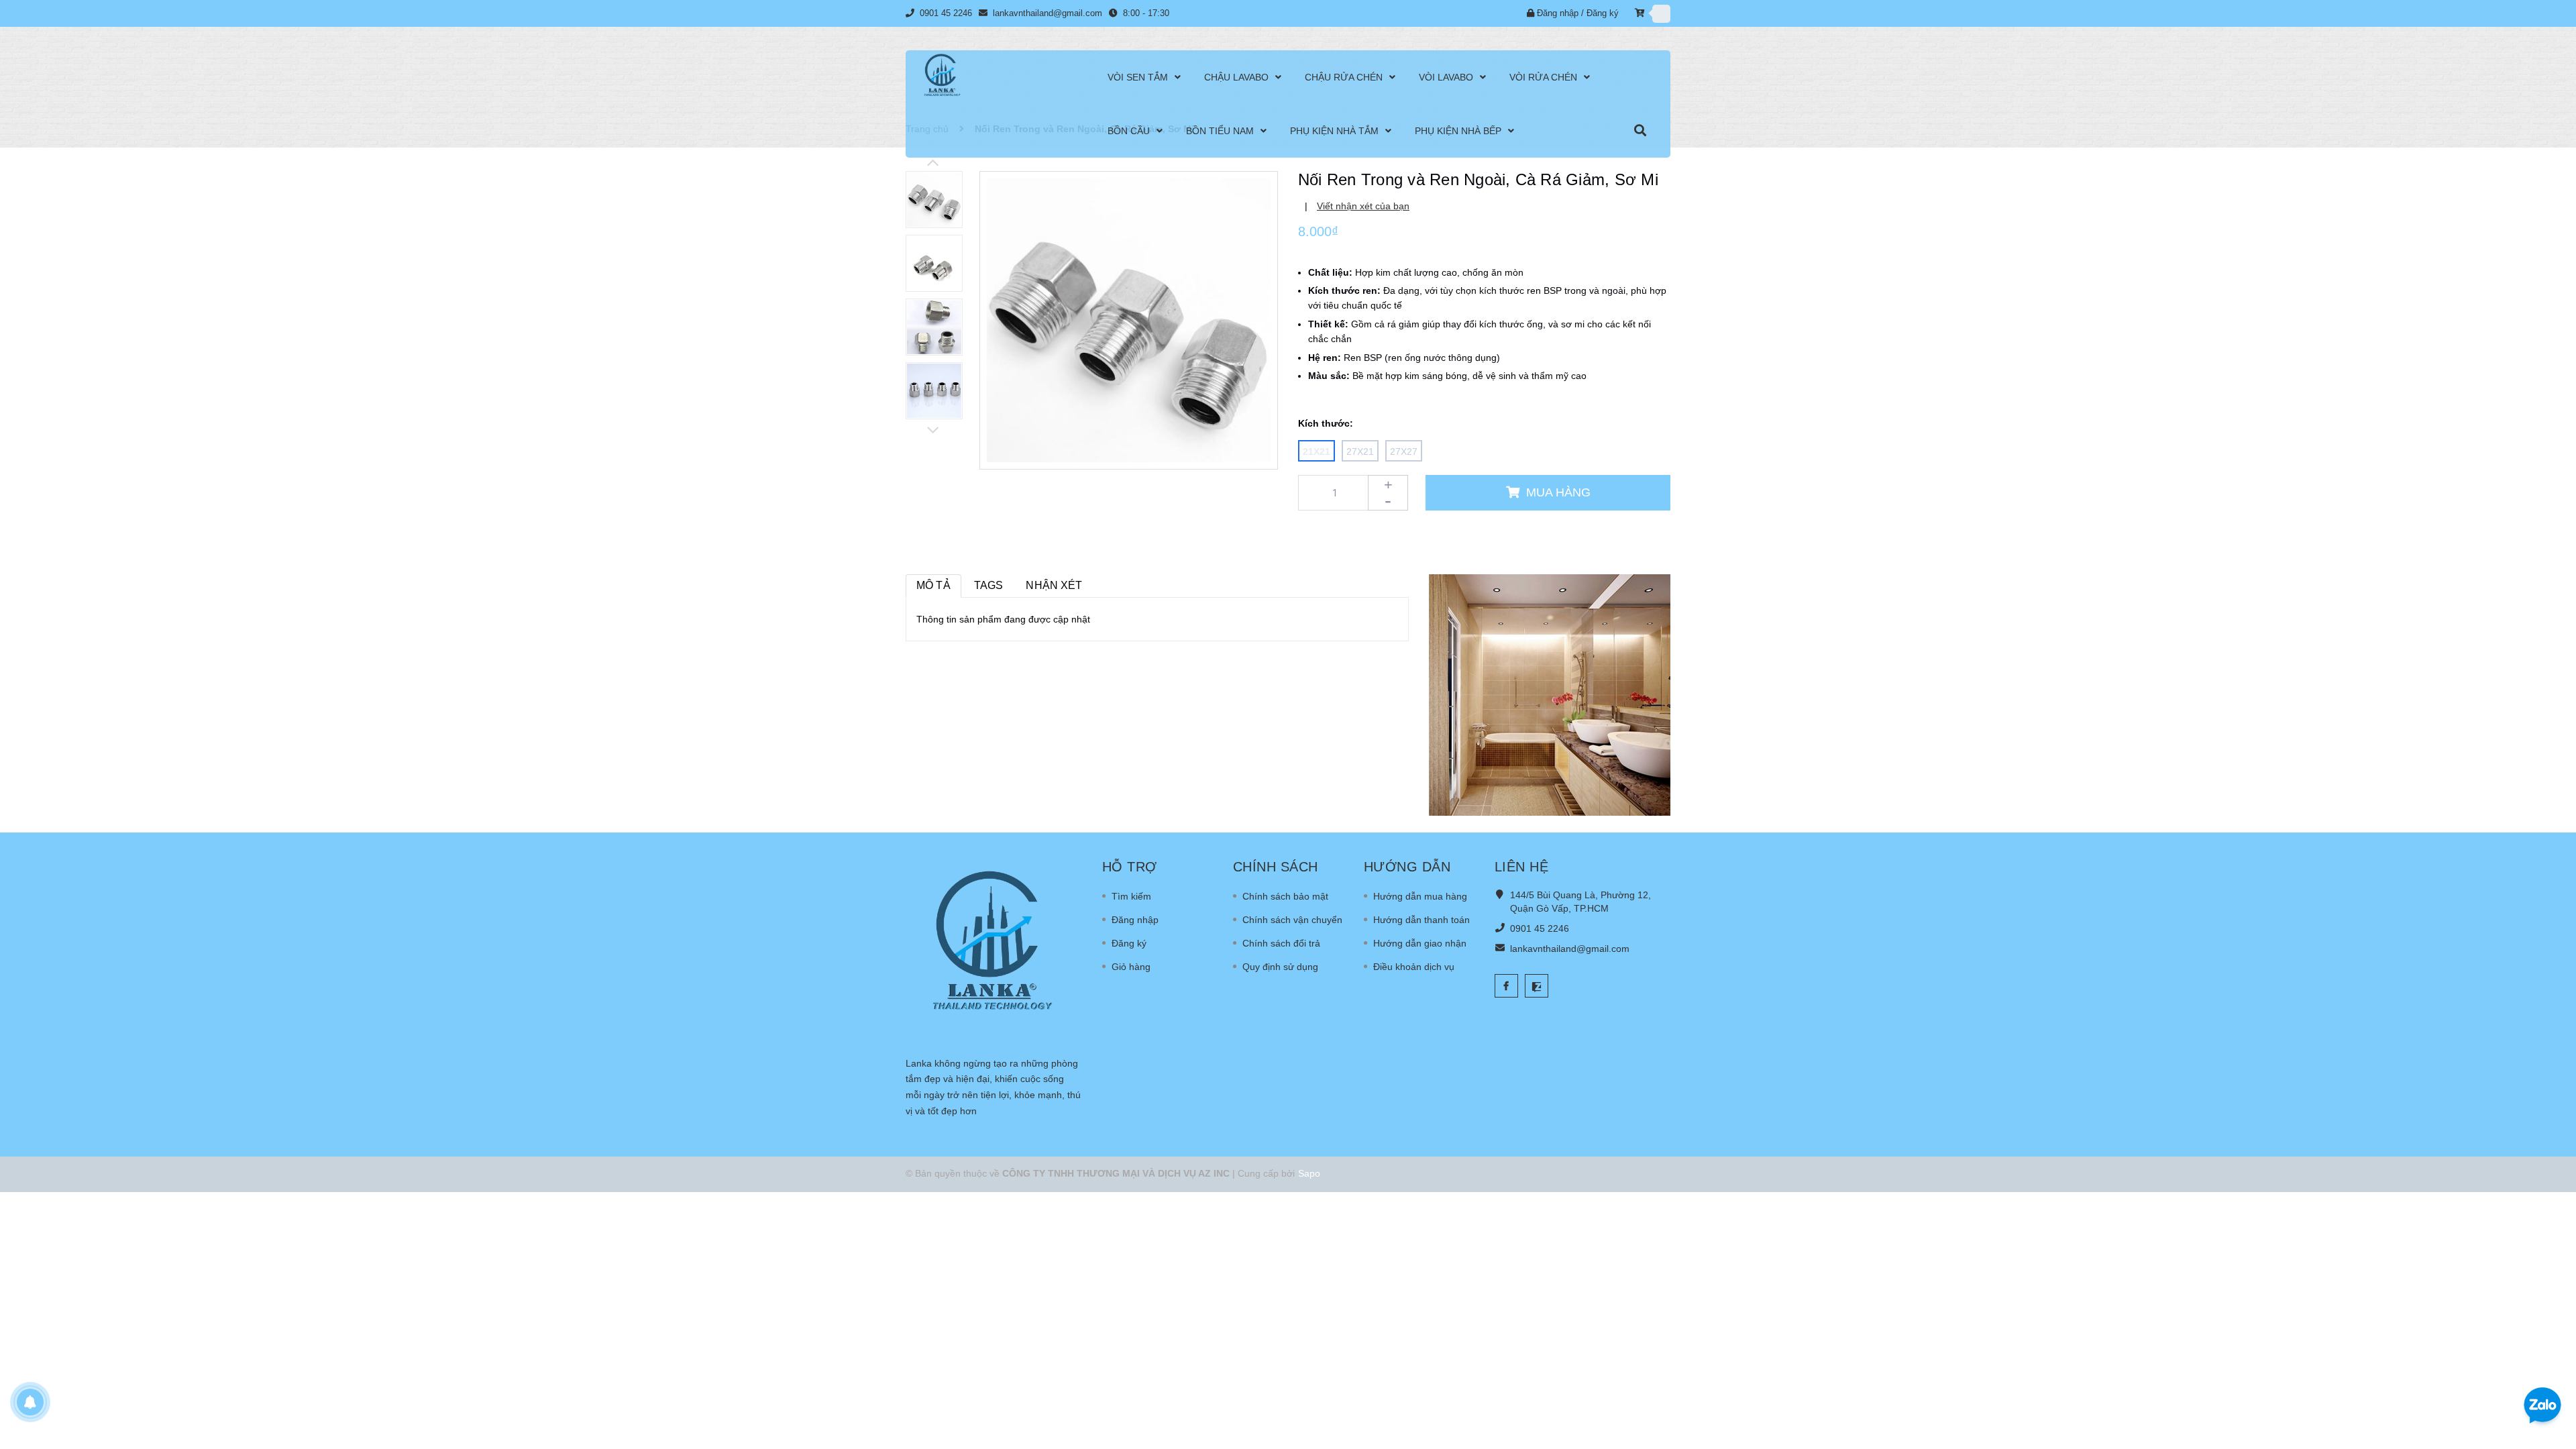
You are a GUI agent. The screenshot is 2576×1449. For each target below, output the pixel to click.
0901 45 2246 (947, 13)
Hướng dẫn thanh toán (1421, 920)
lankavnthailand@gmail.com (1048, 13)
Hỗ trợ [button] (1130, 867)
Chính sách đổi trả (1281, 943)
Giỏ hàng (1131, 967)
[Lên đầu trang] (2549, 1362)
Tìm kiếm (1131, 896)
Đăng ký (1603, 13)
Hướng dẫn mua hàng (1420, 896)
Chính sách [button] (1276, 867)
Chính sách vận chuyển (1292, 920)
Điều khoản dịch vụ (1414, 967)
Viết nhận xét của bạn (1363, 206)
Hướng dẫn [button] (1407, 867)
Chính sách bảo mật (1285, 896)
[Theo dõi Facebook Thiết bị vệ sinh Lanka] (1506, 986)
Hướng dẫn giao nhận (1420, 943)
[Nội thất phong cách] (1550, 694)
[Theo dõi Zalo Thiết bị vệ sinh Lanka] (1537, 986)
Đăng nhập (1558, 13)
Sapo (1309, 1173)
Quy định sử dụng (1280, 967)
